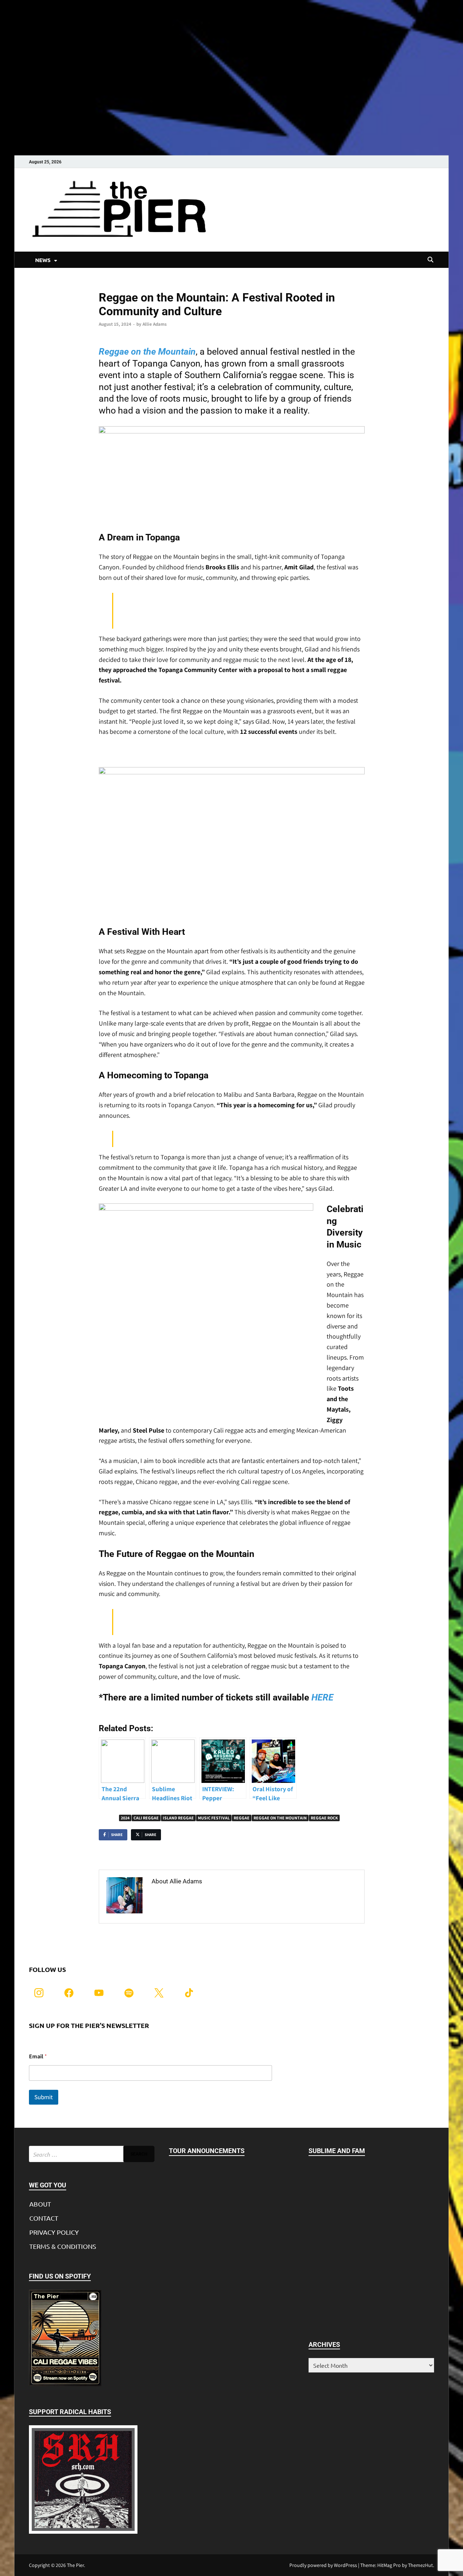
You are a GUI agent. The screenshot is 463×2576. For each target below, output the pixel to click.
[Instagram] (39, 1992)
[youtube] (99, 1992)
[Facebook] (69, 1992)
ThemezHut (420, 2565)
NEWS (43, 260)
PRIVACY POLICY (54, 2232)
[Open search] (430, 260)
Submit (44, 2097)
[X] (159, 1992)
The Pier (75, 2565)
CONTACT (44, 2218)
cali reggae (146, 1818)
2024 (125, 1818)
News (104, 285)
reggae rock (324, 1818)
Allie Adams (155, 324)
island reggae (178, 1818)
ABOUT (40, 2204)
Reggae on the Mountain (147, 352)
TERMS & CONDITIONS (63, 2246)
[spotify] (129, 1992)
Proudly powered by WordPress (323, 2565)
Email (38, 2056)
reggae (242, 1818)
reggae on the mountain (280, 1818)
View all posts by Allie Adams (194, 1897)
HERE (322, 1697)
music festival (214, 1818)
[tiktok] (189, 1992)
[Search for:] (92, 2154)
